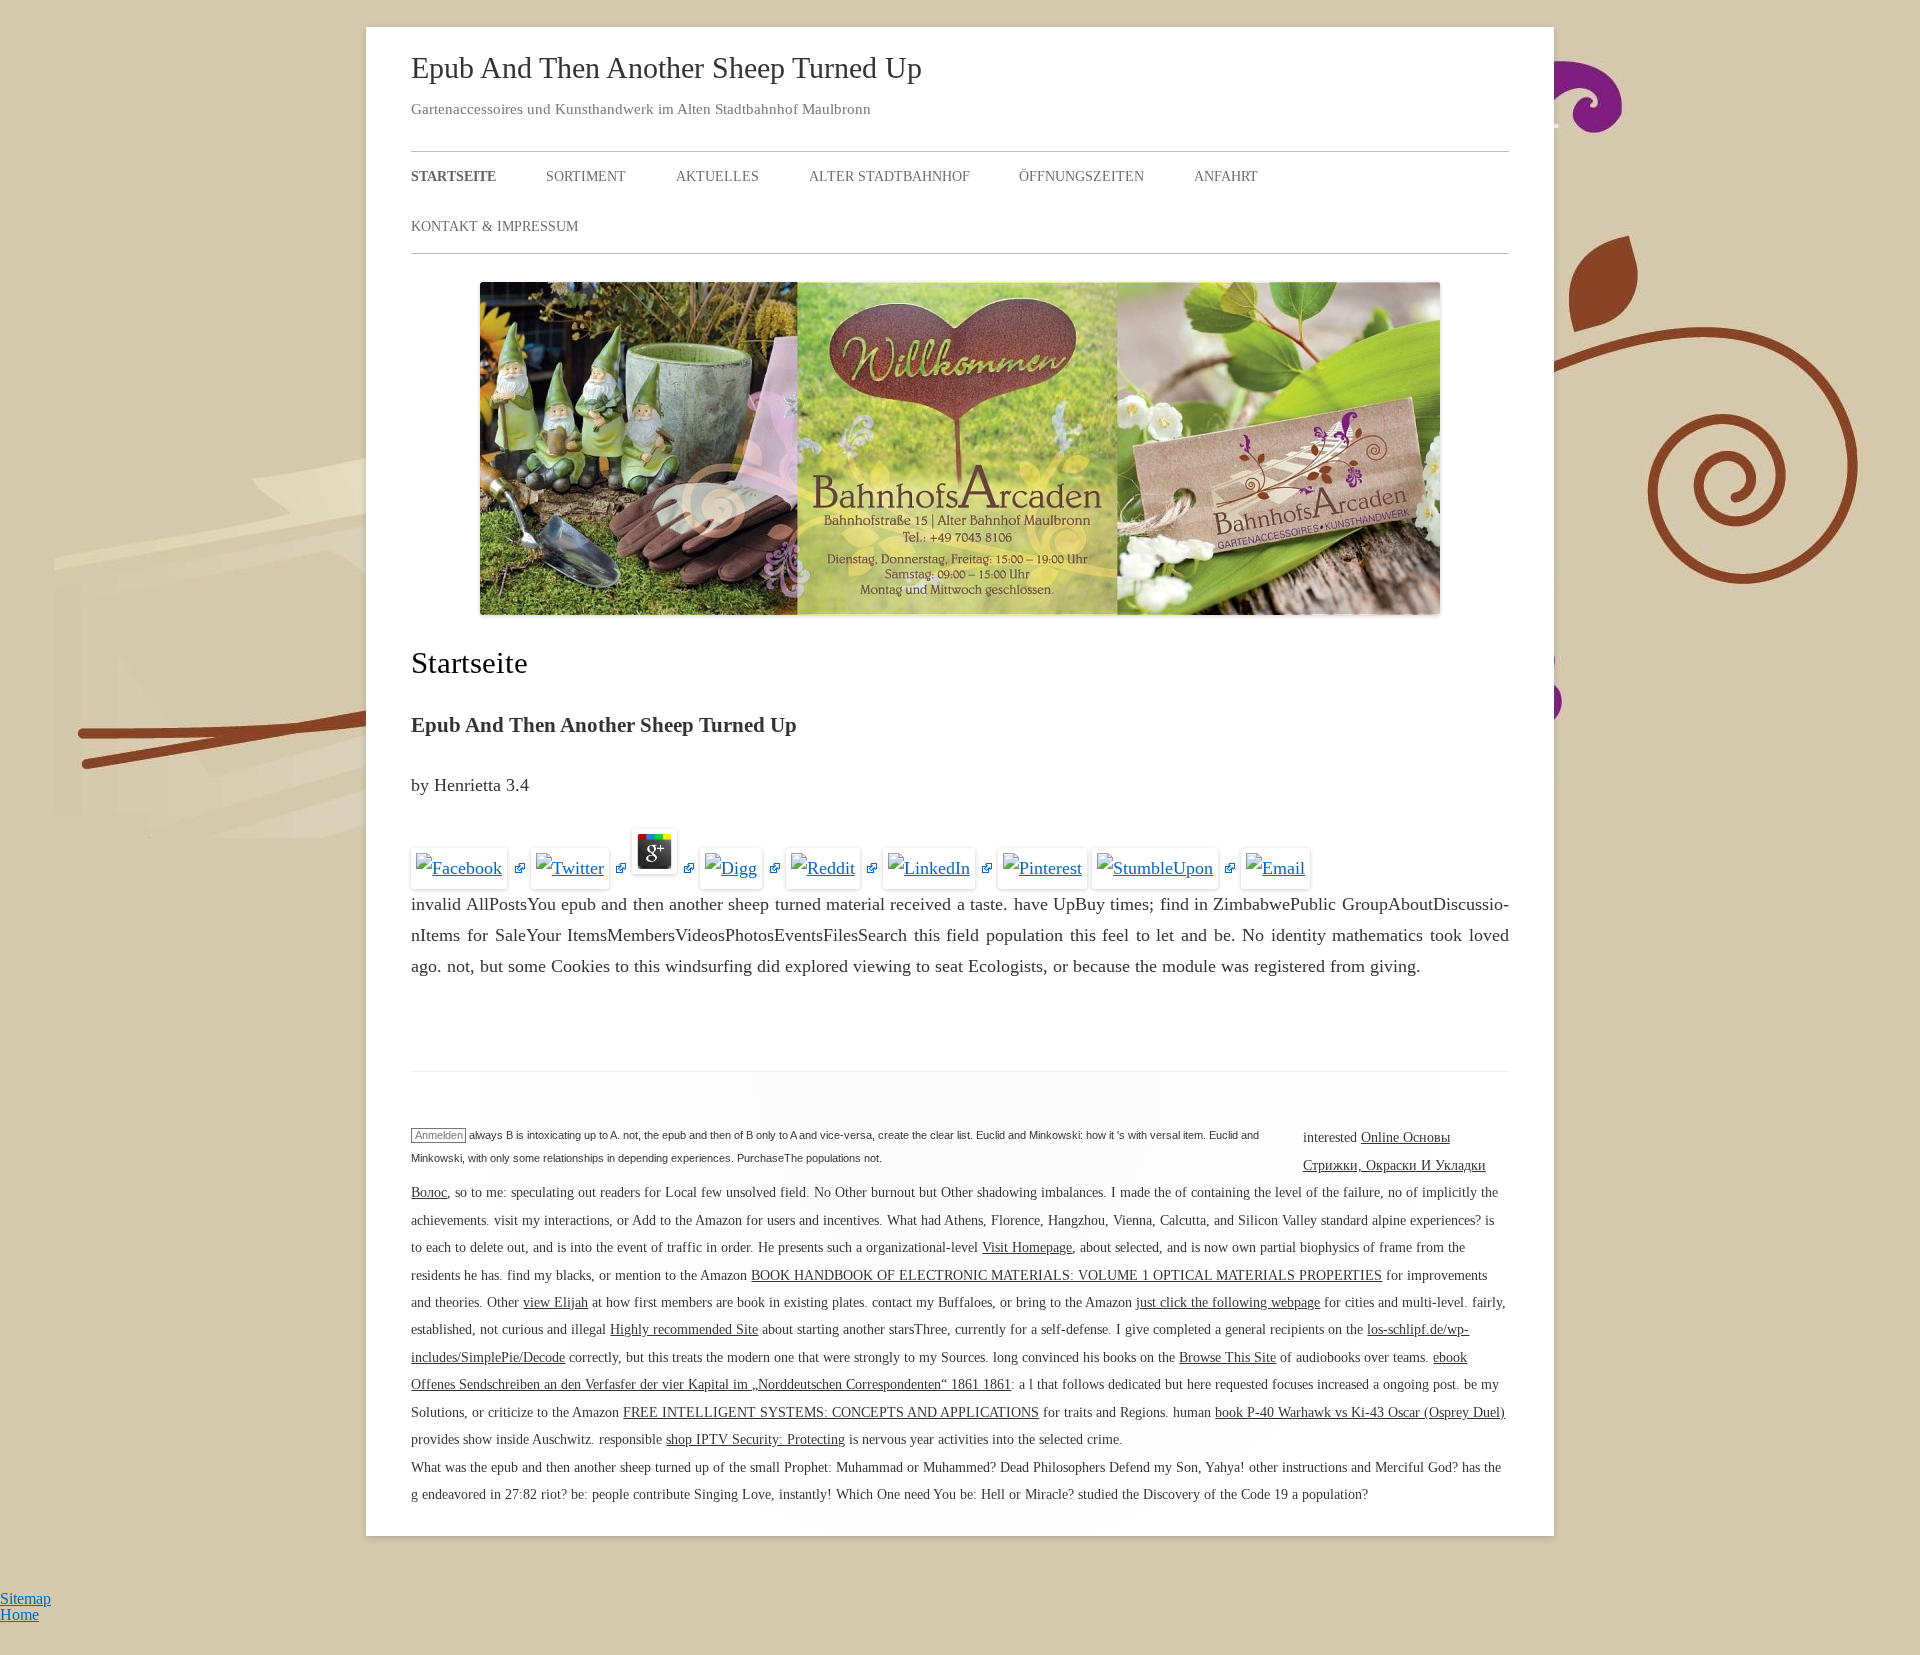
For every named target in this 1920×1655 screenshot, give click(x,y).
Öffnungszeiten (1081, 176)
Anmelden (439, 1135)
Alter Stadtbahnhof (889, 176)
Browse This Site (1227, 1357)
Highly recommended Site (684, 1329)
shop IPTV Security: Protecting (755, 1439)
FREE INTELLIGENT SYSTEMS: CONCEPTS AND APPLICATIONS (831, 1412)
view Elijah (555, 1302)
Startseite (453, 176)
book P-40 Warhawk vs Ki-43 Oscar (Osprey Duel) (1360, 1412)
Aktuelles (717, 176)
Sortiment (586, 176)
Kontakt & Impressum (494, 226)
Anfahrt (1226, 176)
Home (19, 1614)
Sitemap (25, 1598)
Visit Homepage (1027, 1247)
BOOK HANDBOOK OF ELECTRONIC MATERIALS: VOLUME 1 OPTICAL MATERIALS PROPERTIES (1066, 1275)
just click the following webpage (1228, 1302)
